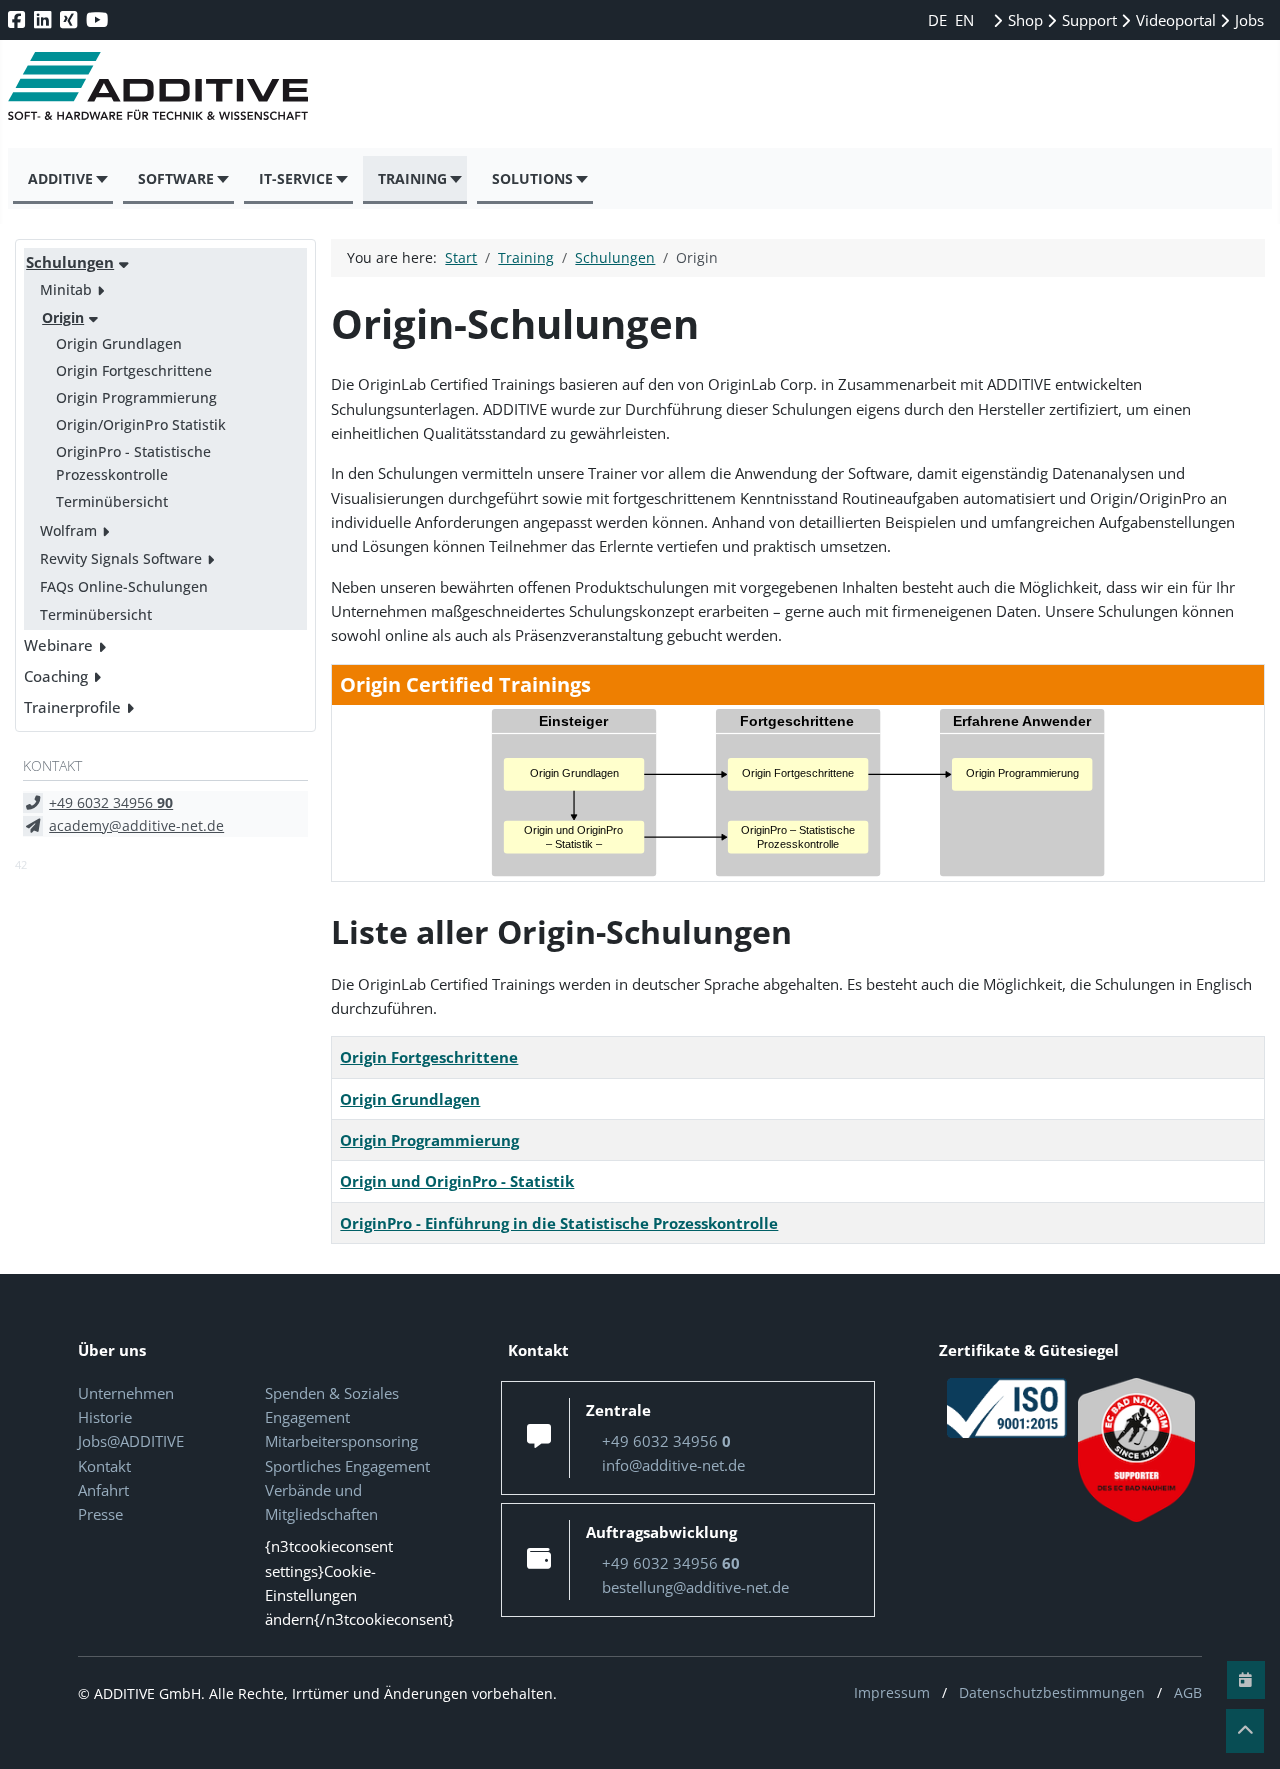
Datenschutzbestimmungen (1052, 1692)
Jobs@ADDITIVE (131, 1441)
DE (939, 20)
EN (964, 20)
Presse (100, 1514)
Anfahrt (103, 1490)
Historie (105, 1417)
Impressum (892, 1692)
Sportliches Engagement (347, 1466)
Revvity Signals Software (121, 558)
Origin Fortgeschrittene (134, 370)
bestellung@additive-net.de (695, 1587)
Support (1087, 20)
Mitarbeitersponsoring (341, 1441)
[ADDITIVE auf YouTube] (99, 19)
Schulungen (70, 262)
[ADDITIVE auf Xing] (70, 19)
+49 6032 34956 (111, 802)
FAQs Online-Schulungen (124, 586)
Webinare (58, 645)
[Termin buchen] (1246, 1680)
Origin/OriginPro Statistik (141, 424)
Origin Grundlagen (119, 343)
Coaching (56, 676)
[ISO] (1007, 1406)
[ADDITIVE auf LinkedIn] (44, 19)
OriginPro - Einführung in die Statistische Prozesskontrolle (559, 1223)
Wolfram (68, 530)
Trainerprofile (72, 707)
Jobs (1247, 20)
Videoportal (1174, 20)
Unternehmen (126, 1393)
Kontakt (104, 1466)
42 (21, 864)
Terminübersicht (112, 501)
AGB (1188, 1692)
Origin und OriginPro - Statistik (457, 1181)
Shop (1023, 20)
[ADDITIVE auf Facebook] (18, 19)
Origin (63, 317)
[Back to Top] (1245, 1731)
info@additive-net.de (673, 1465)
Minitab (66, 289)
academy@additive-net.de (136, 825)
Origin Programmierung (136, 397)
